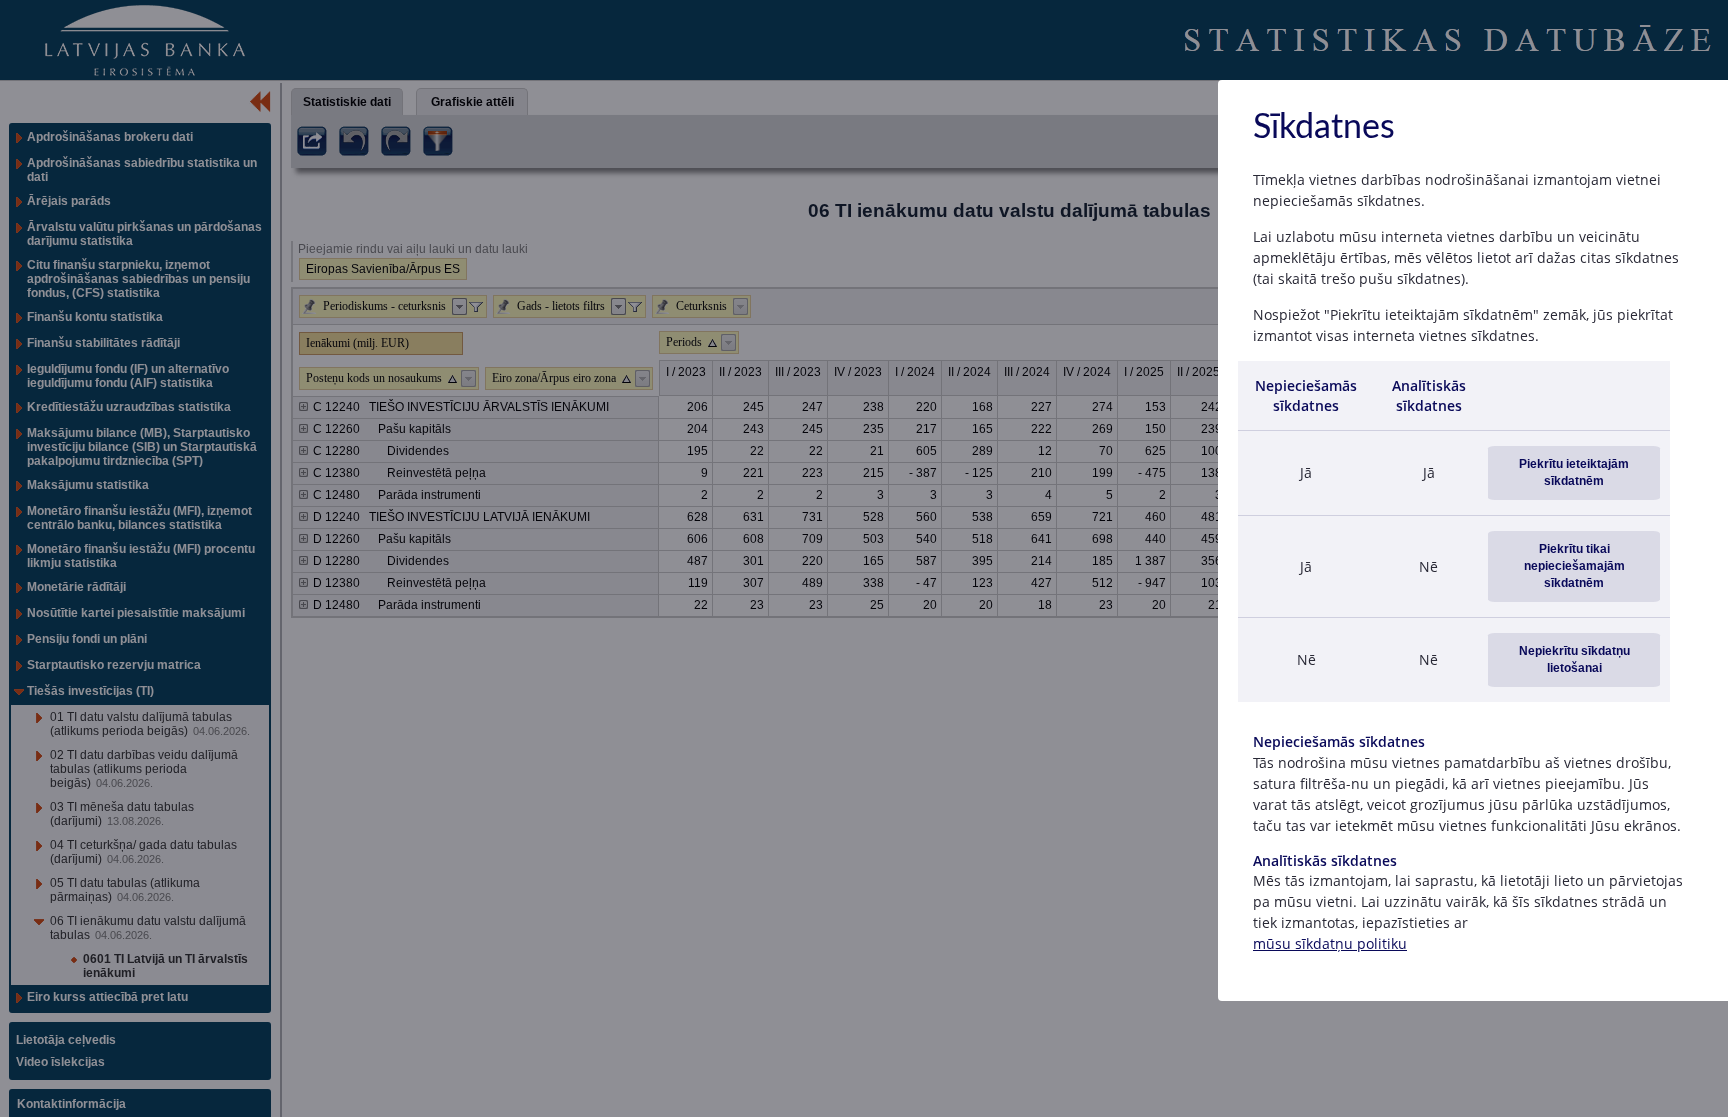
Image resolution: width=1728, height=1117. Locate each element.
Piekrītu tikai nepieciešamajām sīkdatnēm (1574, 566)
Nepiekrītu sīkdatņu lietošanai (1574, 659)
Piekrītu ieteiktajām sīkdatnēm (1574, 472)
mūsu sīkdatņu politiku (1330, 943)
